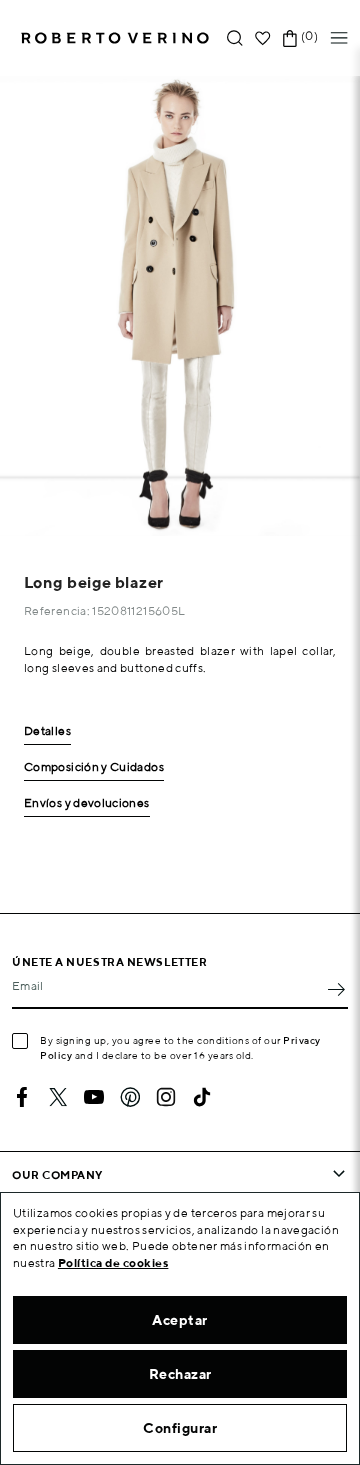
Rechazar (180, 1374)
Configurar (180, 1428)
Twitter (58, 1097)
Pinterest (130, 1097)
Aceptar (180, 1320)
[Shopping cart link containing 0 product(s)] (290, 38)
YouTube (94, 1097)
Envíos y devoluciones (87, 803)
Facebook (22, 1097)
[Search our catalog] (235, 38)
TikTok (202, 1097)
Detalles (47, 731)
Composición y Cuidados (94, 767)
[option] (180, 306)
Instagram (166, 1097)
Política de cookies (113, 1262)
